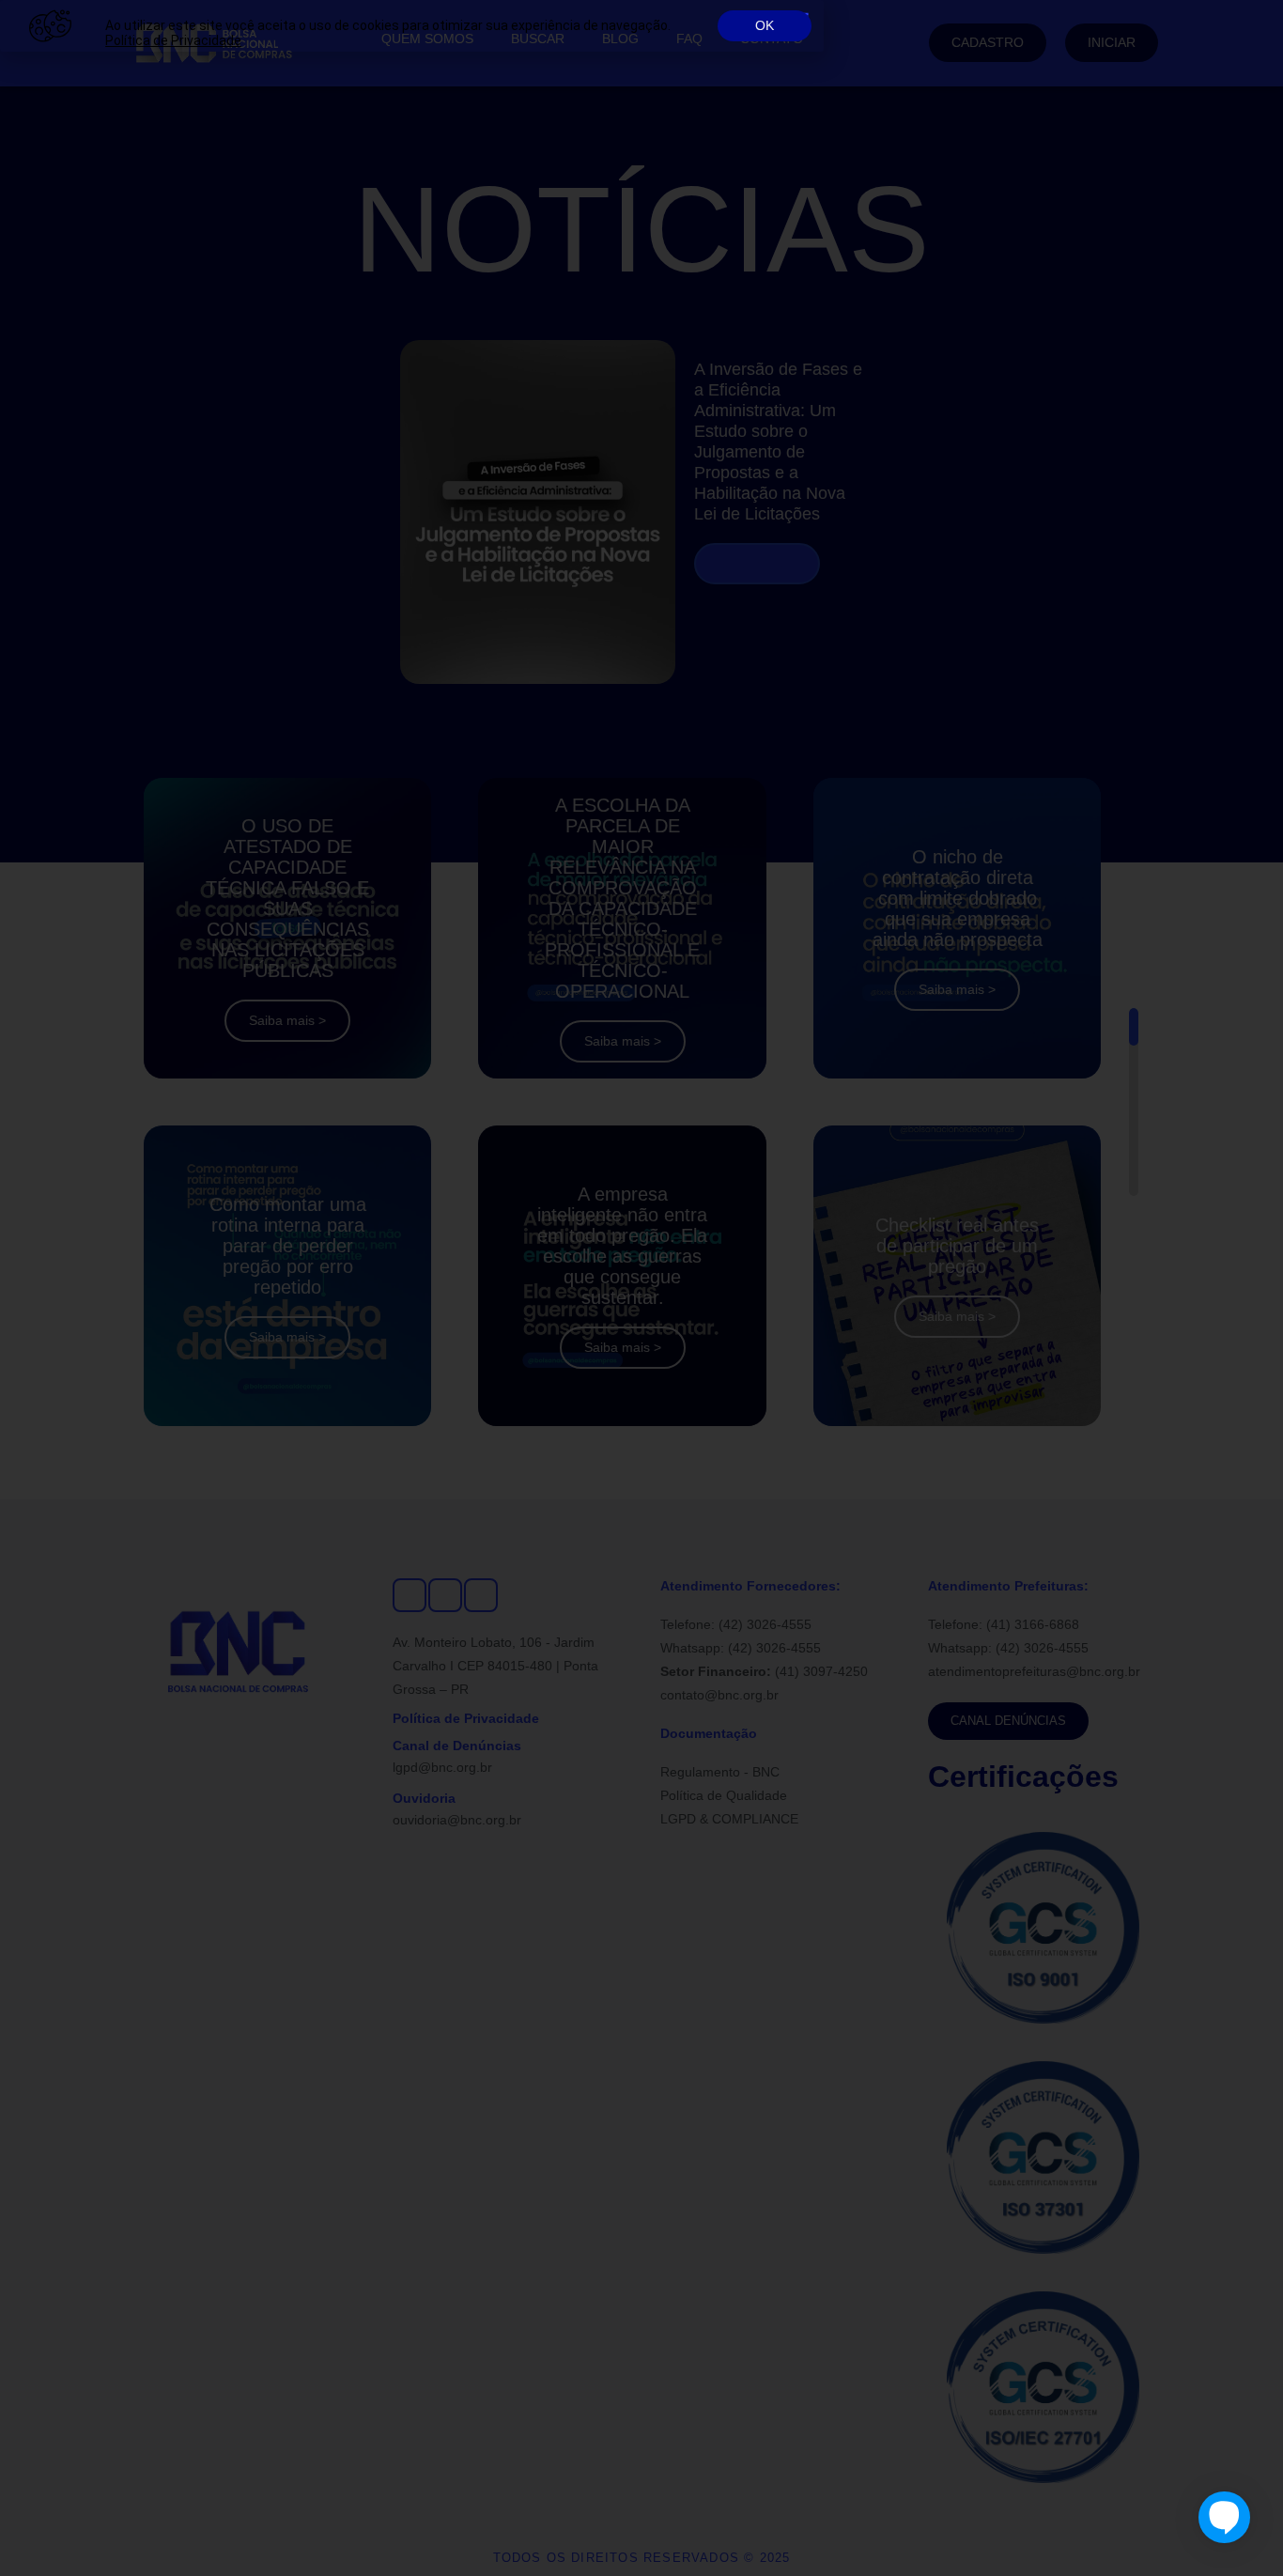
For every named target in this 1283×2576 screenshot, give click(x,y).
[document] (641, 1288)
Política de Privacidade (173, 40)
